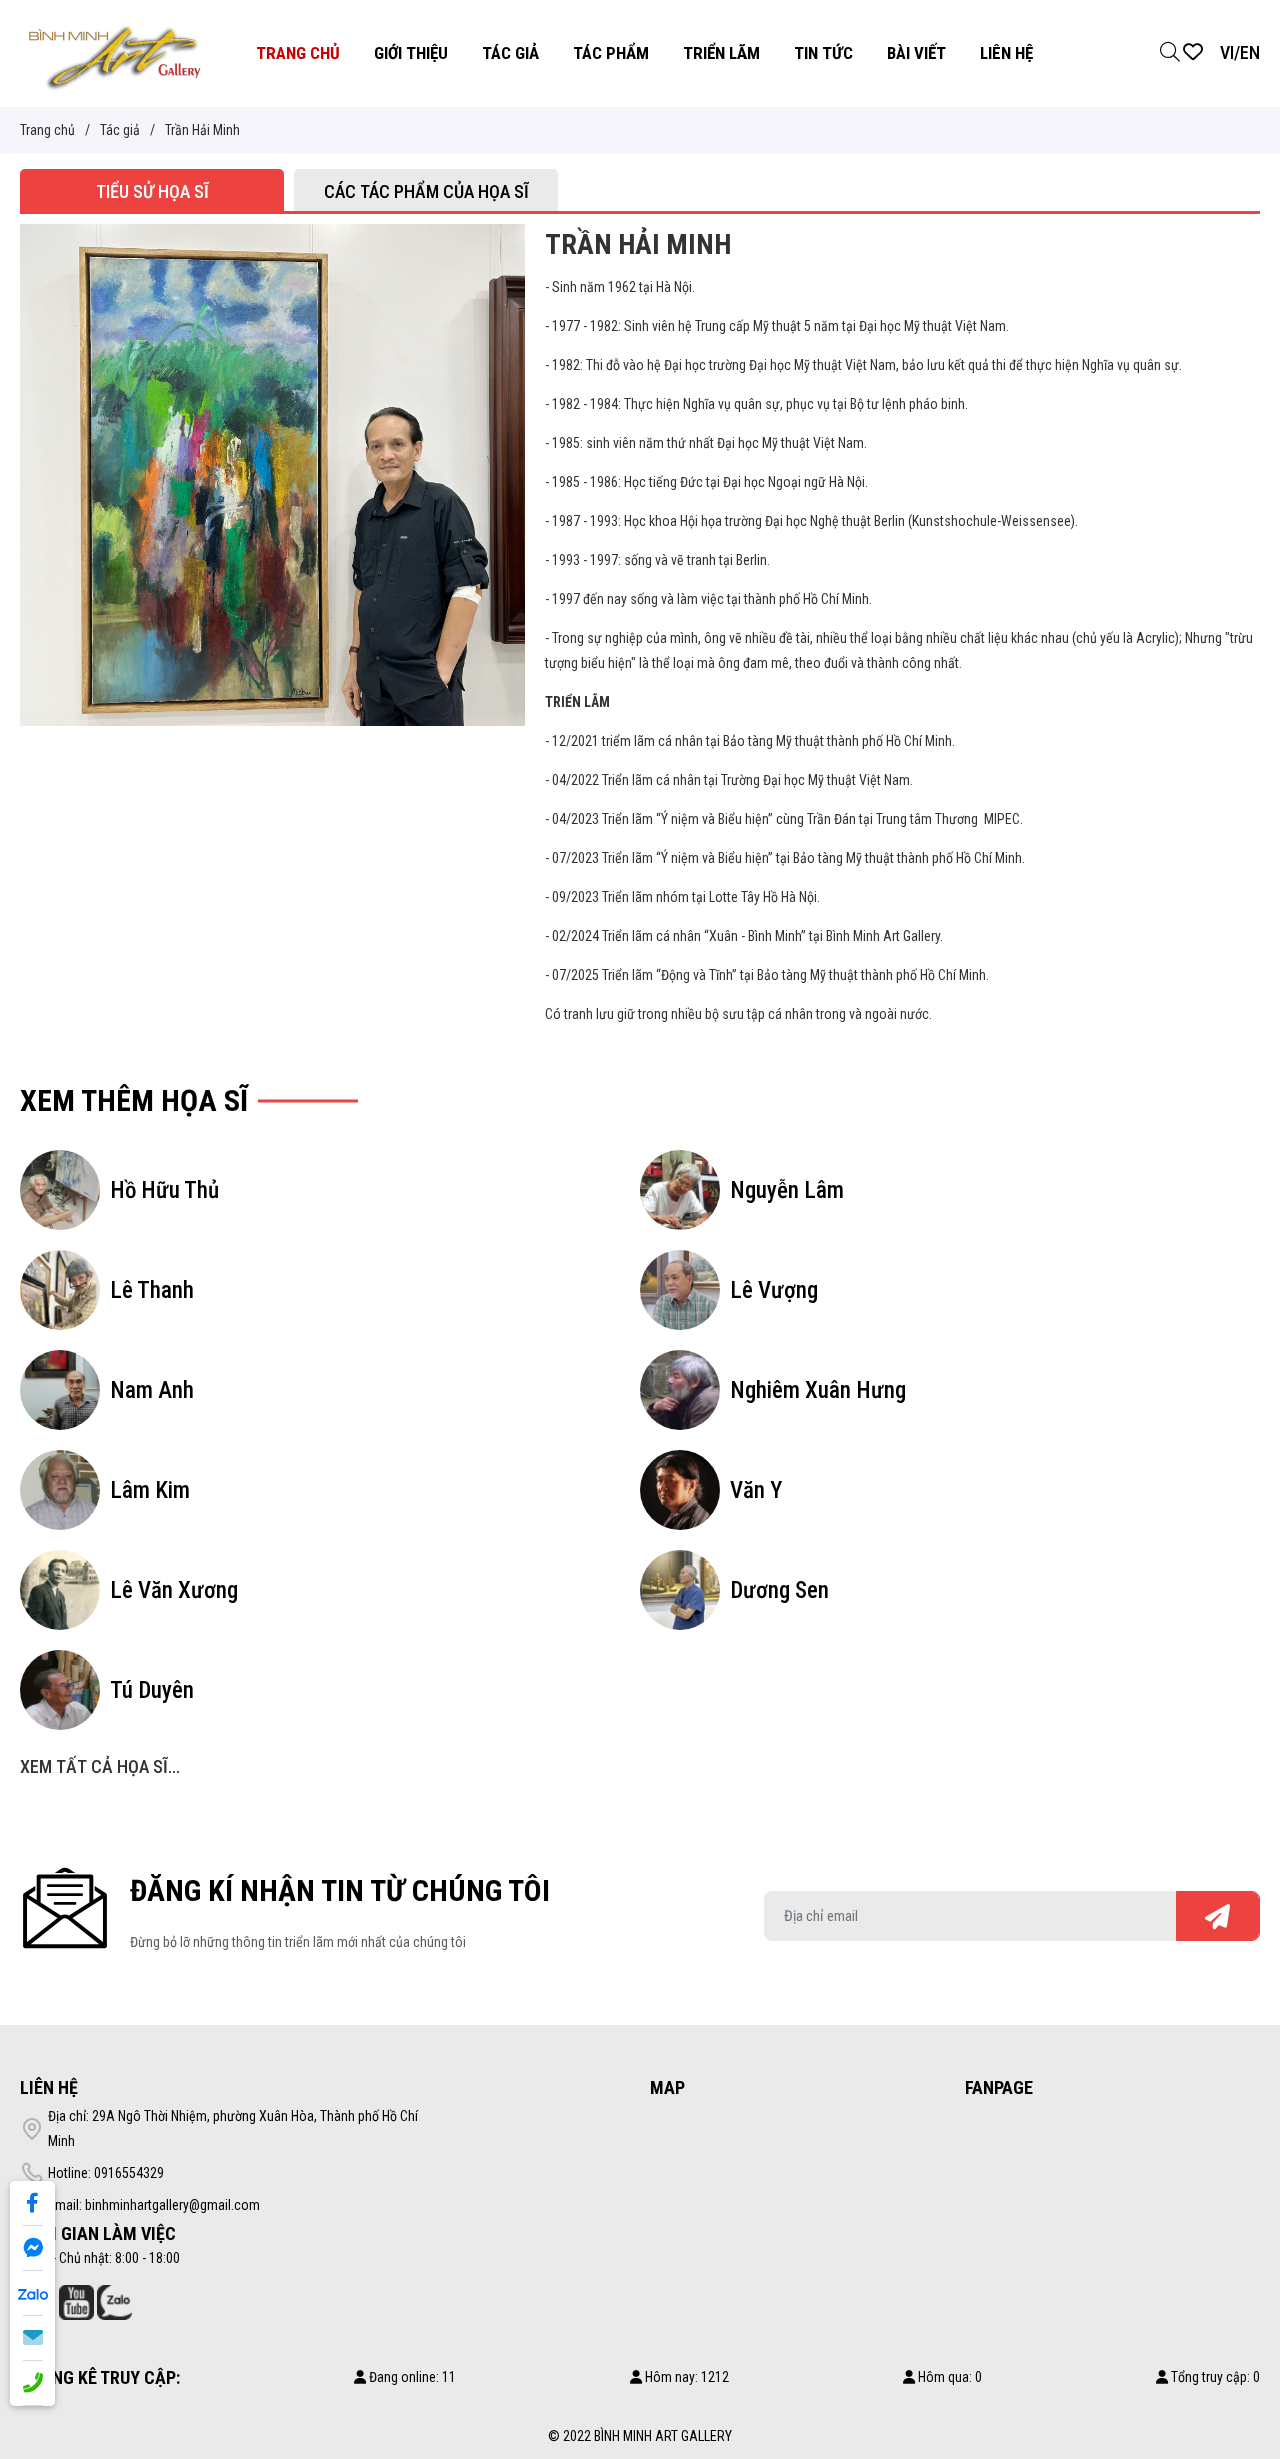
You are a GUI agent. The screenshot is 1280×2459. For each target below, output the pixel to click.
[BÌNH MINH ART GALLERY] (115, 52)
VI (1227, 52)
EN (1250, 52)
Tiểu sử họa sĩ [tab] (152, 191)
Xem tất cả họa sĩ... (100, 1766)
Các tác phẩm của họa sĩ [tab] (426, 191)
